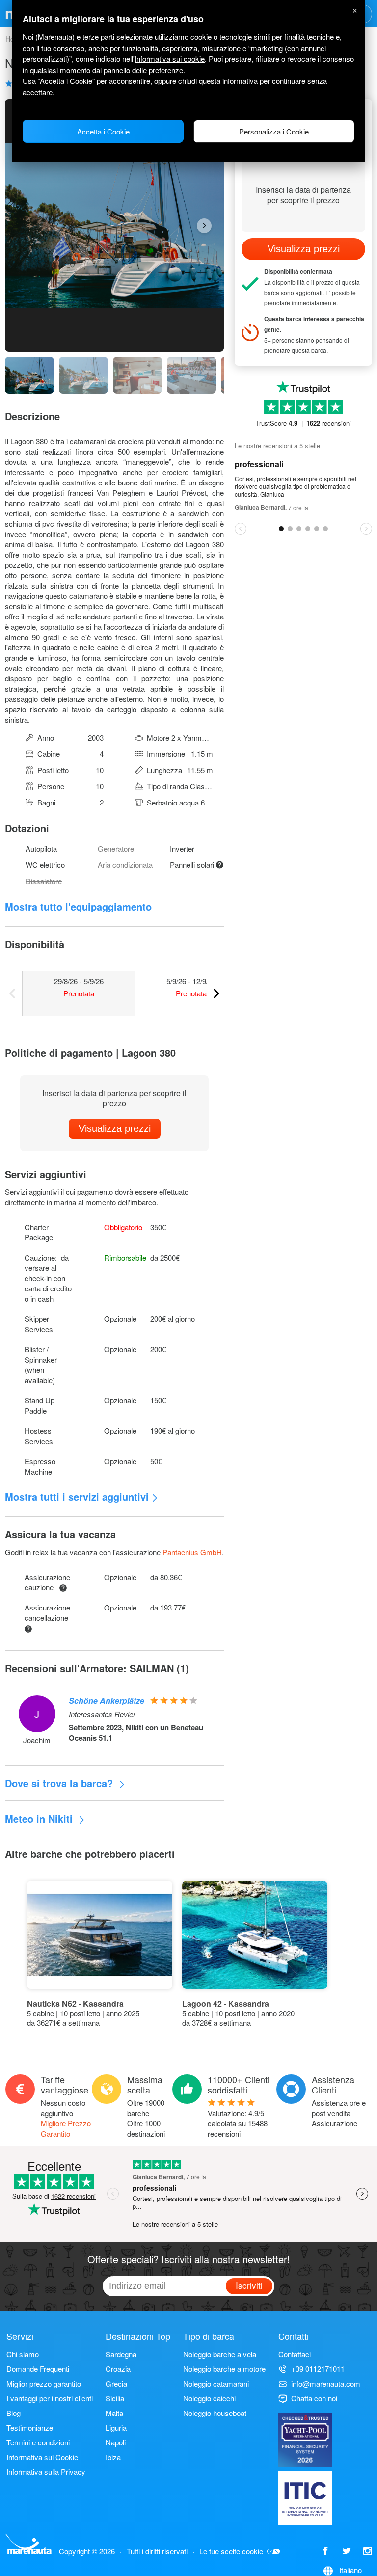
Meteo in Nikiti (40, 1818)
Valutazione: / (238, 2123)
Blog (13, 2413)
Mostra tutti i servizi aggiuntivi (77, 1496)
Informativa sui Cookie (42, 2457)
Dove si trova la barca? (60, 1783)
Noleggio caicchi (209, 2398)
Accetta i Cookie (103, 131)
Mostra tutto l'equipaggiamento (78, 906)
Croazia (118, 2369)
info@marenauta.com (326, 2383)
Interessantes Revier (102, 1714)
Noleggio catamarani (216, 2383)
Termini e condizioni (38, 2442)
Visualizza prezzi (115, 1128)
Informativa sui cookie (170, 59)
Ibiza (113, 2457)
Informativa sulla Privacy (46, 2472)
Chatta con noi (314, 2398)
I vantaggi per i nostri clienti (50, 2398)
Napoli (116, 2442)
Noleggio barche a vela (220, 2354)
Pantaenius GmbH (192, 1552)
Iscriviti (249, 2285)
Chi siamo (23, 2354)
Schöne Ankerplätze (107, 1701)
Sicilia (115, 2398)
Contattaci (295, 2354)
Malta (114, 2413)
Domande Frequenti (38, 2369)
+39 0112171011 (318, 2369)
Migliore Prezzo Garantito (66, 2128)
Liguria (116, 2428)
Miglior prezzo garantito (44, 2383)
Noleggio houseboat (215, 2413)
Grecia (116, 2383)
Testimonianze (30, 2428)
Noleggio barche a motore (224, 2369)
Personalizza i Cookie (274, 131)
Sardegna (121, 2354)
